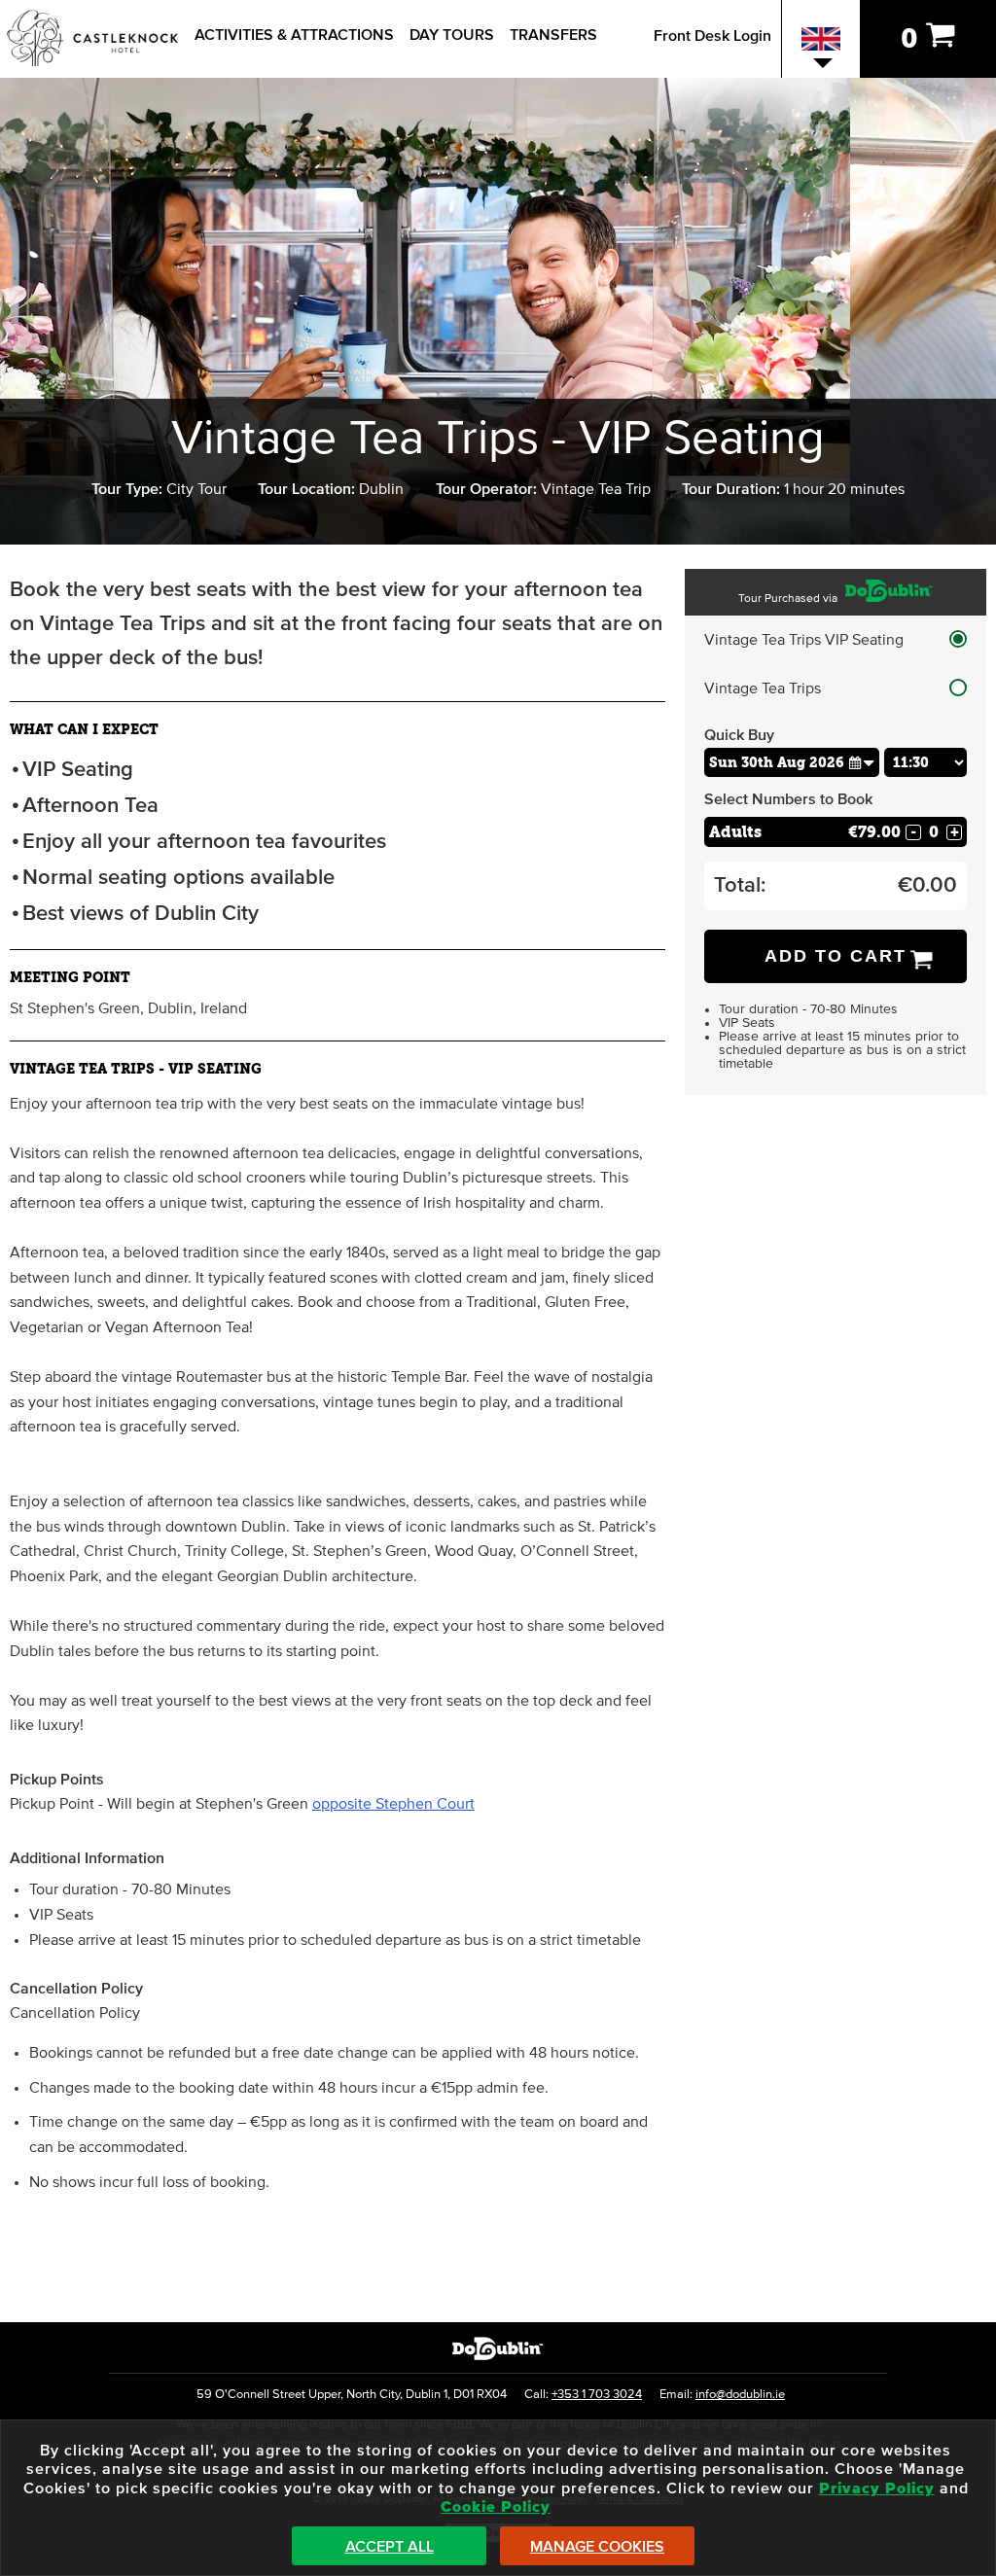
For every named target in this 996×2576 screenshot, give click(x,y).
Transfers (553, 35)
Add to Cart (836, 956)
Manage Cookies (597, 2547)
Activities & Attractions (294, 35)
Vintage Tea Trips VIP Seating (804, 640)
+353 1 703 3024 (597, 2395)
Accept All (390, 2547)
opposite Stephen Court (393, 1804)
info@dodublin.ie (740, 2395)
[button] (862, 762)
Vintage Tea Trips (763, 688)
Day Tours (452, 35)
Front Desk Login (712, 36)
